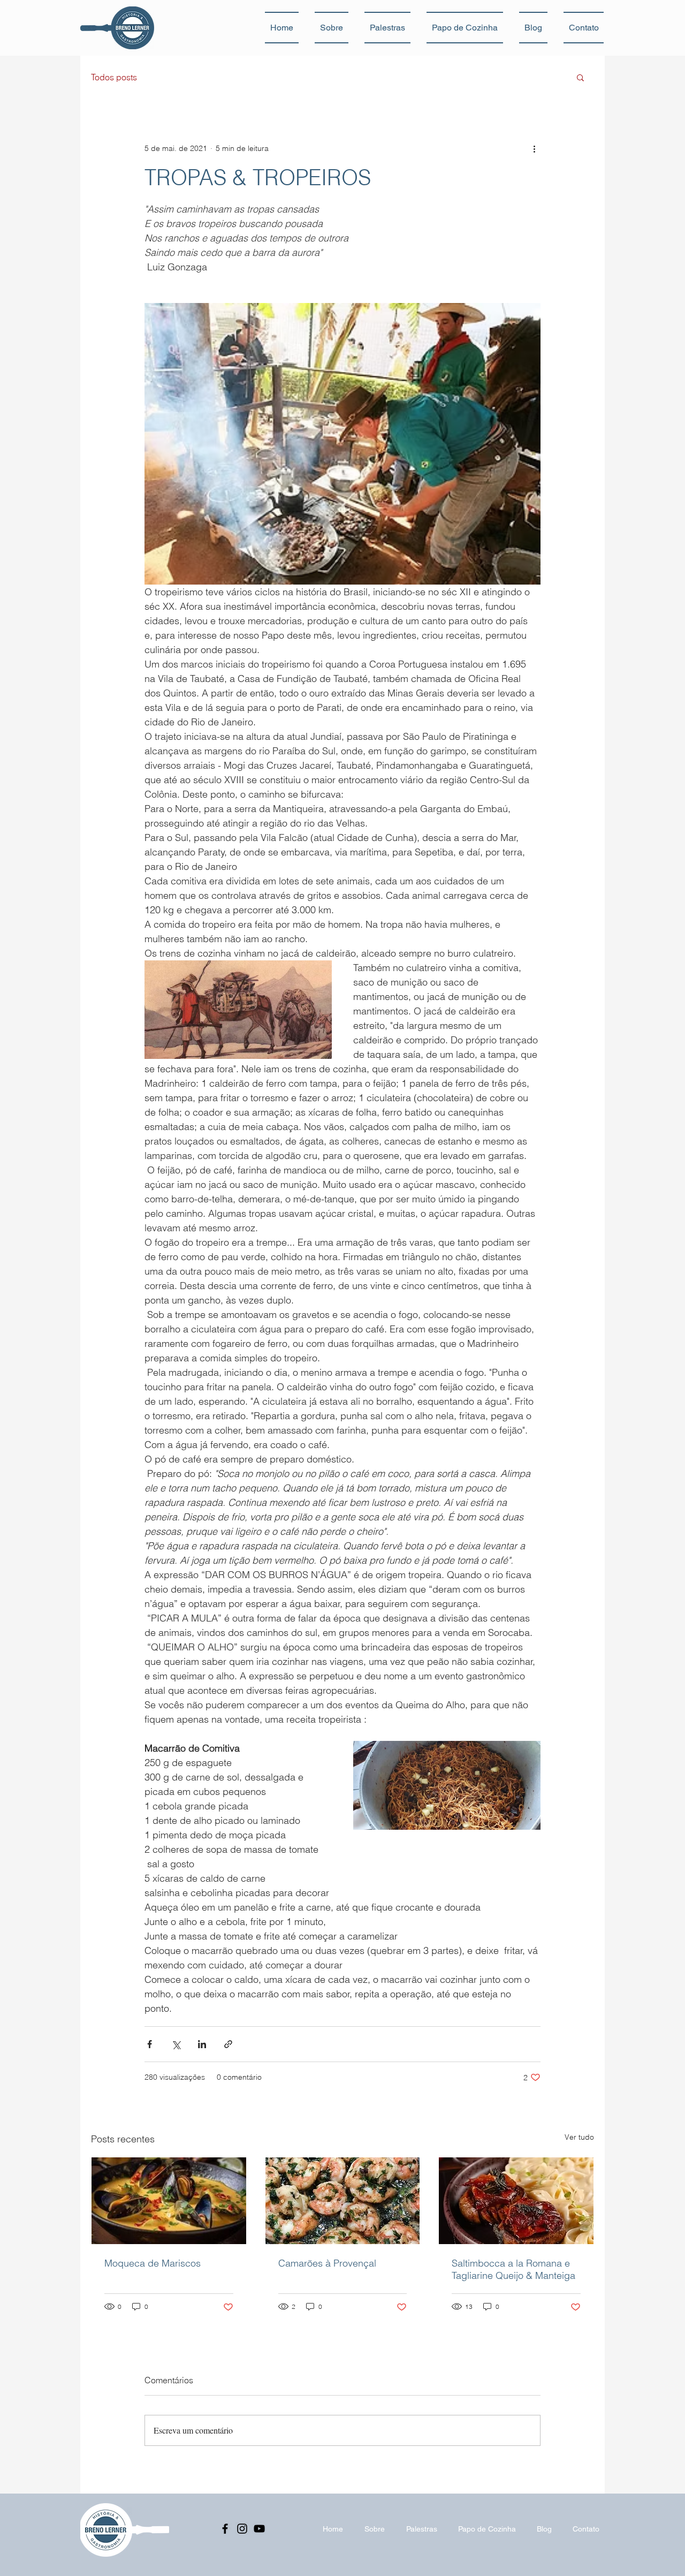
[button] (580, 77)
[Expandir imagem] (342, 444)
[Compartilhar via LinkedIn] (202, 2044)
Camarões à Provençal (327, 2263)
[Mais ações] (534, 148)
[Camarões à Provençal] (343, 2201)
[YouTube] (259, 2529)
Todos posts (114, 77)
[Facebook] (225, 2529)
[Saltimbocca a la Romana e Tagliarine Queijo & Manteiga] (516, 2201)
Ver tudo (579, 2137)
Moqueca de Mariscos (153, 2263)
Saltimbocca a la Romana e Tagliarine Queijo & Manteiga (513, 2269)
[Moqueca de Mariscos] (169, 2201)
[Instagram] (242, 2529)
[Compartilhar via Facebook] (150, 2044)
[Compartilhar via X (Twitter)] (176, 2044)
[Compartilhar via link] (228, 2044)
